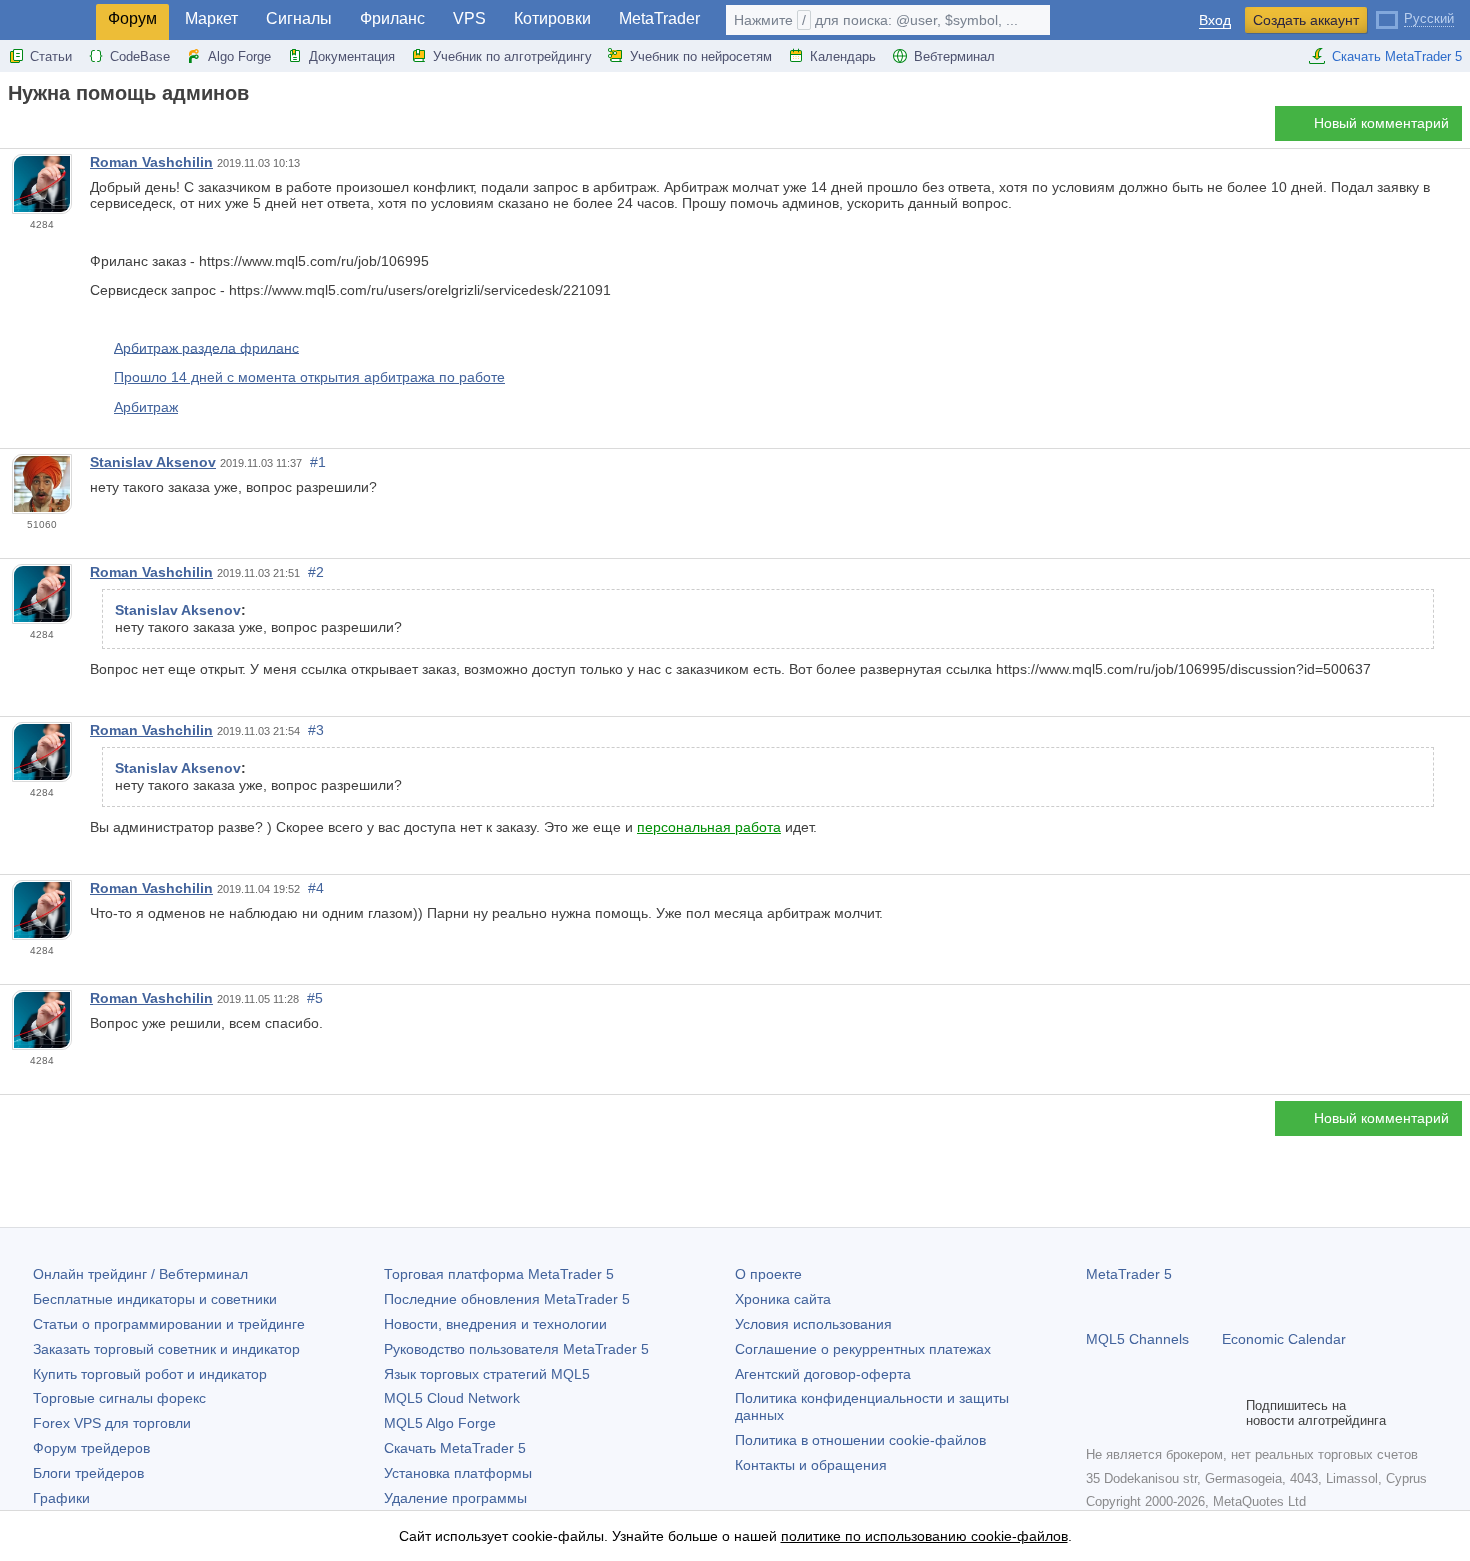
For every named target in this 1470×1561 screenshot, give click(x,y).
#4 (316, 888)
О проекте (768, 1274)
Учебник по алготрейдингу (512, 56)
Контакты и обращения (811, 1465)
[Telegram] (1130, 1413)
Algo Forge (239, 56)
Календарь (843, 56)
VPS (469, 18)
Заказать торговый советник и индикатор (166, 1349)
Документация (352, 56)
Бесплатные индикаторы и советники (155, 1299)
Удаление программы (455, 1498)
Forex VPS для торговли (112, 1423)
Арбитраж (146, 407)
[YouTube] (1194, 1413)
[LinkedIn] (1226, 1413)
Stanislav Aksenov (153, 462)
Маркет (211, 18)
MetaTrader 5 (1129, 1274)
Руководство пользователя (516, 1349)
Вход (1215, 20)
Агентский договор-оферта (823, 1374)
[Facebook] (1098, 1413)
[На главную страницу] (14, 128)
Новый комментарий (1381, 123)
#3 (316, 730)
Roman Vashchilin (151, 162)
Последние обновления (507, 1299)
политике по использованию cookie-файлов (924, 1536)
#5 (315, 998)
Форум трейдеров (91, 1448)
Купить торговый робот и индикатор (150, 1374)
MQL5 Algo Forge (440, 1423)
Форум (132, 18)
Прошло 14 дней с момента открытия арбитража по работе (309, 377)
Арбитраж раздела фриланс (206, 347)
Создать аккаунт (1306, 20)
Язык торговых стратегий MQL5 (487, 1374)
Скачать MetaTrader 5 (1397, 56)
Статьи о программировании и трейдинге (169, 1324)
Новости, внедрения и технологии (495, 1324)
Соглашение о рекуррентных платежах (863, 1349)
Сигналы (299, 18)
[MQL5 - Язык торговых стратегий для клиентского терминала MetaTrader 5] (48, 20)
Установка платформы (458, 1473)
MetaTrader (659, 18)
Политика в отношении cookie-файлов (860, 1440)
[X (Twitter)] (1162, 1413)
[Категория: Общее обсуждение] (38, 129)
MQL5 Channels (1137, 1339)
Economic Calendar (1284, 1339)
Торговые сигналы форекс (119, 1398)
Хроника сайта (783, 1299)
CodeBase (140, 56)
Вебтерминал (954, 56)
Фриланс (392, 18)
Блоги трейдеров (88, 1473)
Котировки (552, 18)
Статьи (51, 56)
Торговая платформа (499, 1274)
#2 (316, 572)
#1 (318, 462)
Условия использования (813, 1324)
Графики (61, 1498)
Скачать (455, 1448)
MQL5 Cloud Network (452, 1398)
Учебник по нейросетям (701, 56)
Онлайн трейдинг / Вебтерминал (140, 1274)
